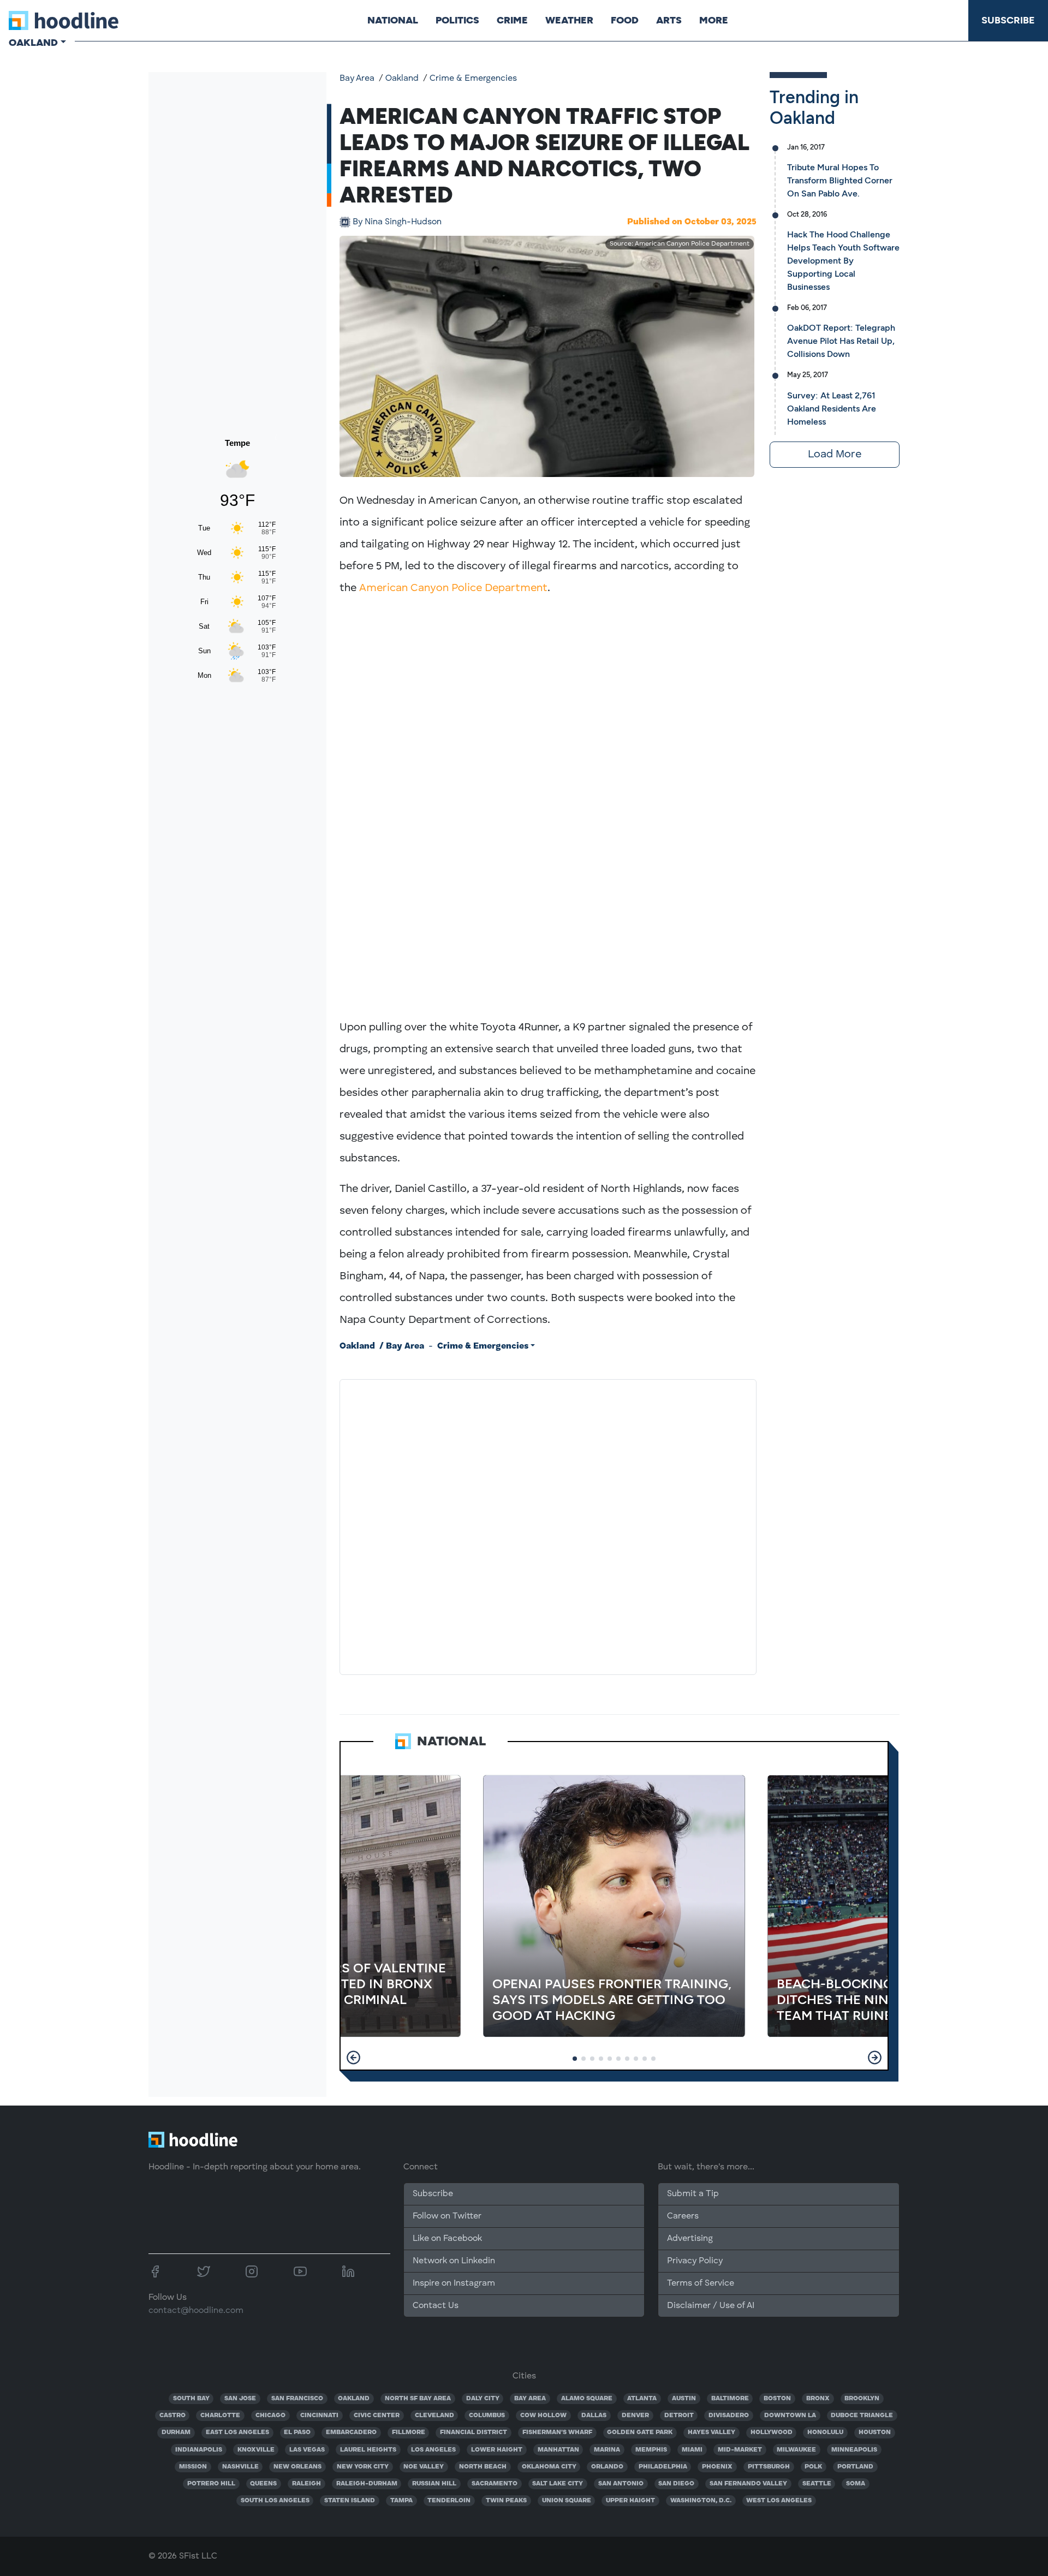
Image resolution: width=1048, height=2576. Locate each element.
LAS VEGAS (307, 2450)
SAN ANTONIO (621, 2484)
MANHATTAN (558, 2450)
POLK (813, 2467)
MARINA (607, 2450)
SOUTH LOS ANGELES (275, 2501)
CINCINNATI (319, 2416)
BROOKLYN (862, 2399)
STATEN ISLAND (350, 2501)
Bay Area (357, 79)
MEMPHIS (651, 2450)
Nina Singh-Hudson (397, 222)
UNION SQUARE (567, 2501)
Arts (669, 20)
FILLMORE (409, 2432)
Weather (569, 20)
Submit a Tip (693, 2194)
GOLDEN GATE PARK (640, 2432)
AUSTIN (684, 2399)
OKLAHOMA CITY (549, 2467)
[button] (353, 2058)
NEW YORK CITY (363, 2467)
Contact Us (436, 2306)
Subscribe (1008, 20)
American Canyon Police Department (453, 588)
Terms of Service (701, 2283)
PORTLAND (855, 2467)
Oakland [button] (33, 43)
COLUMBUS (487, 2416)
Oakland (402, 79)
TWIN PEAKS (506, 2501)
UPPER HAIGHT (630, 2501)
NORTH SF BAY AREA (418, 2399)
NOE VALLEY (424, 2467)
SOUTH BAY (191, 2399)
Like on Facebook (447, 2239)
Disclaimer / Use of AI (711, 2306)
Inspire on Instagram (454, 2283)
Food (625, 20)
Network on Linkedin (454, 2261)
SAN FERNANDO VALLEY (748, 2484)
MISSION (193, 2467)
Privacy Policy (695, 2261)
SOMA (856, 2484)
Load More (835, 455)
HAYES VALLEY (711, 2432)
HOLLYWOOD (772, 2432)
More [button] (714, 20)
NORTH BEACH (483, 2467)
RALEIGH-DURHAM (367, 2484)
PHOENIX (717, 2467)
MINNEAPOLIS (854, 2450)
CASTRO (172, 2416)
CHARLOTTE (220, 2416)
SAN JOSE (240, 2399)
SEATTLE (817, 2484)
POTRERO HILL (211, 2484)
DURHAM (176, 2432)
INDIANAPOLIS (199, 2450)
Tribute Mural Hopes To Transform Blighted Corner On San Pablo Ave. (840, 180)
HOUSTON (875, 2432)
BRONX (818, 2399)
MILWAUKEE (796, 2450)
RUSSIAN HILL (434, 2484)
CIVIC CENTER (377, 2416)
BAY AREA (530, 2399)
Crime (512, 20)
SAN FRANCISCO (297, 2399)
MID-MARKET (740, 2450)
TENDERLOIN (449, 2501)
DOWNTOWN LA (790, 2416)
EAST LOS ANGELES (237, 2432)
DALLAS (594, 2416)
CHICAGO (270, 2416)
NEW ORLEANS (297, 2467)
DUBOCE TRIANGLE (862, 2416)
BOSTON (777, 2399)
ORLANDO (607, 2467)
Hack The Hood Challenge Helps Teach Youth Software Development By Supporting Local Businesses (843, 261)
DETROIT (679, 2416)
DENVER (635, 2416)
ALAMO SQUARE (587, 2399)
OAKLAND (354, 2399)
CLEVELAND (434, 2416)
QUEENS (263, 2484)
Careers (683, 2216)
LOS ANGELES (433, 2450)
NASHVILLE (240, 2467)
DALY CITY (483, 2399)
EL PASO (297, 2432)
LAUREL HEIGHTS (368, 2450)
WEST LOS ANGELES (779, 2501)
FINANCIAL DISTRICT (474, 2432)
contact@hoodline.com (196, 2311)
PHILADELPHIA (663, 2467)
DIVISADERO (729, 2416)
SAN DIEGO (676, 2484)
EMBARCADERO (351, 2432)
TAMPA (401, 2501)
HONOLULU (825, 2432)
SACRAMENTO (495, 2484)
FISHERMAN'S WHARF (557, 2432)
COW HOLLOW (543, 2416)
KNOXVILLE (256, 2450)
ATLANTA (642, 2399)
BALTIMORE (730, 2399)
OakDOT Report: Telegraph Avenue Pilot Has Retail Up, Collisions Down (841, 341)
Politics (457, 20)
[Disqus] (548, 1525)
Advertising (690, 2239)
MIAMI (692, 2450)
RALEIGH (306, 2484)
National (393, 20)
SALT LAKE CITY (558, 2484)
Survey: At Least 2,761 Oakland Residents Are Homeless (832, 409)
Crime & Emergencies (473, 79)
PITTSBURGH (769, 2467)
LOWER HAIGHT (497, 2450)
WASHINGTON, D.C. (701, 2501)
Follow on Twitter (447, 2216)
